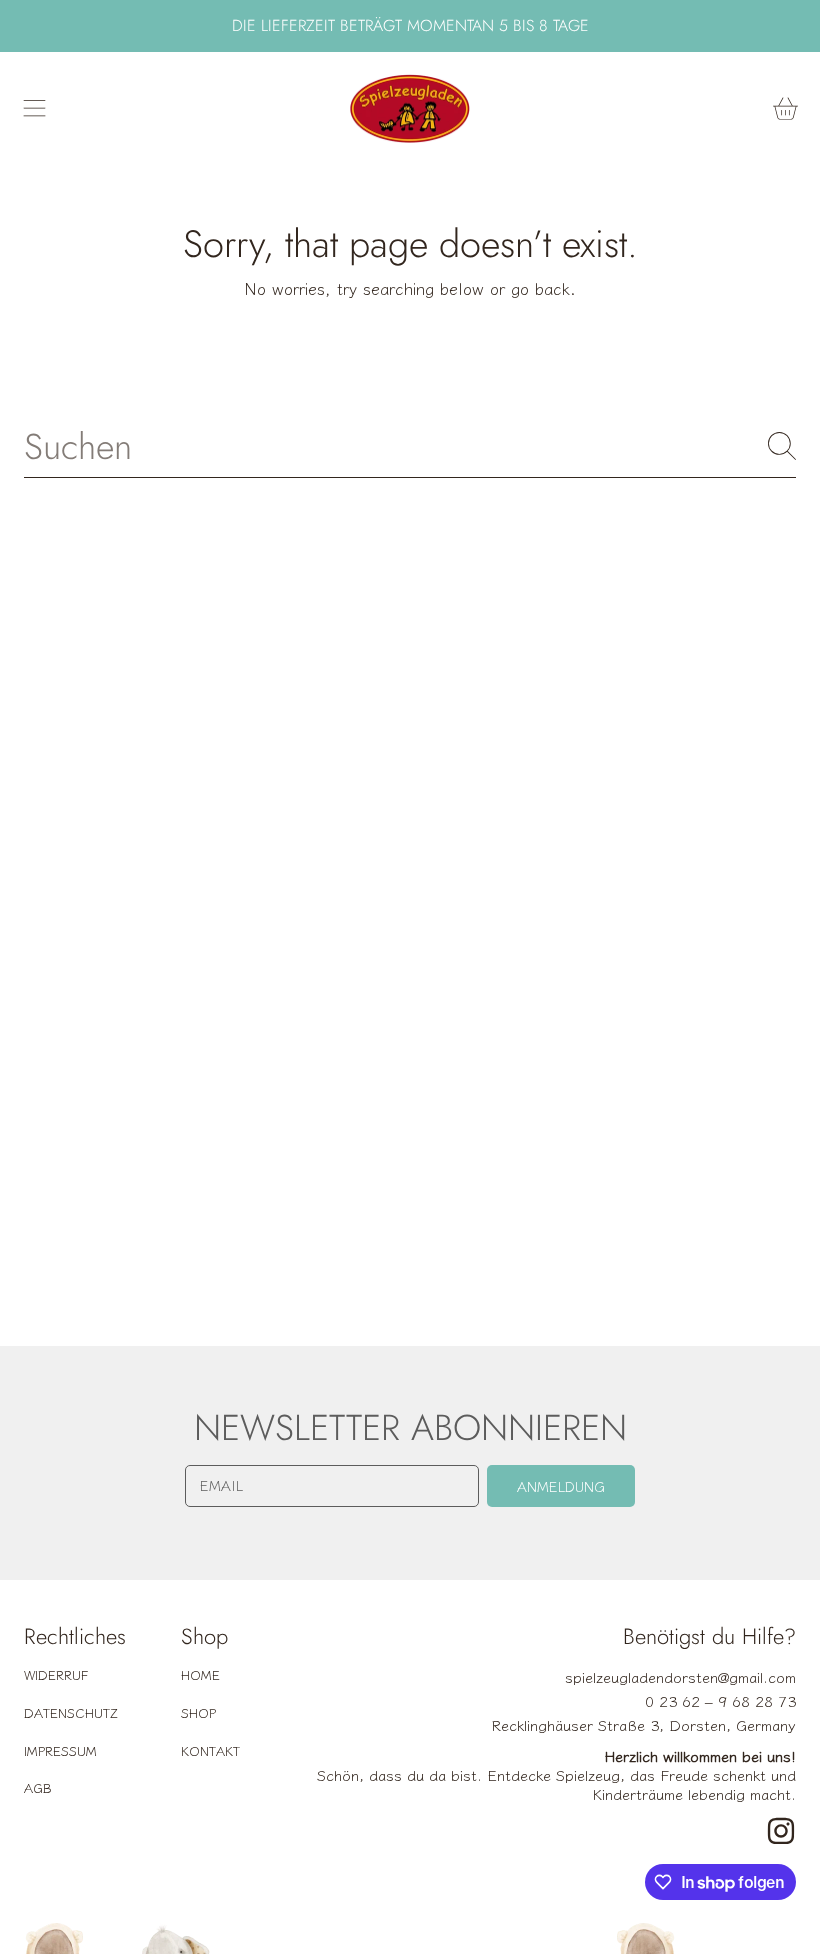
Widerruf (56, 1674)
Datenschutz (71, 1712)
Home (200, 1674)
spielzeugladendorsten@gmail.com (680, 1676)
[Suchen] (782, 446)
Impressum (60, 1750)
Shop (198, 1712)
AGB (38, 1787)
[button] (35, 109)
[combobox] (410, 446)
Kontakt (210, 1750)
